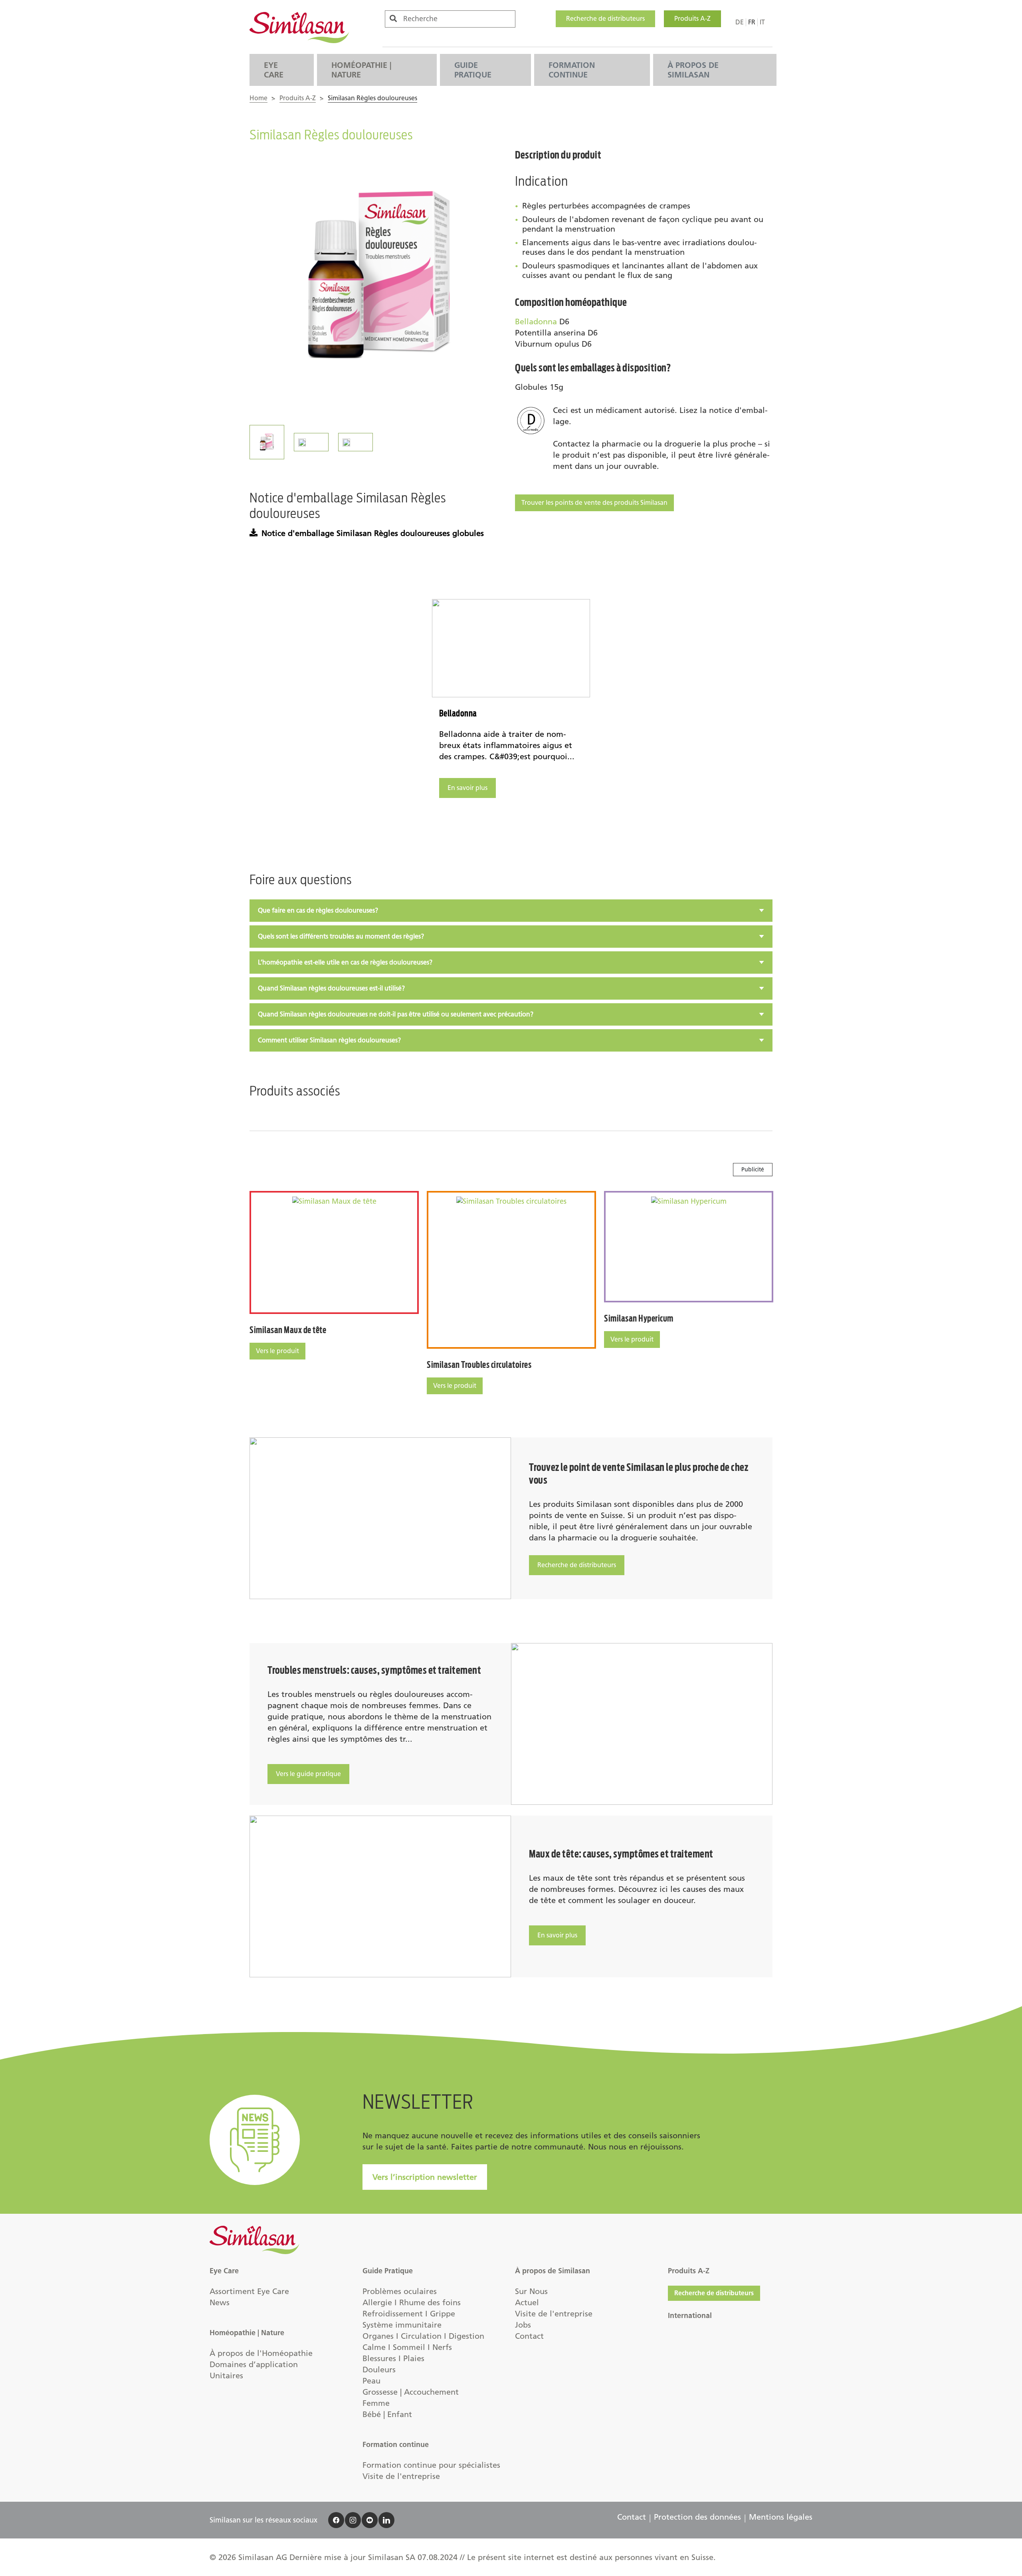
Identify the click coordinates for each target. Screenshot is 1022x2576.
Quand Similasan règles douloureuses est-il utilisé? (331, 988)
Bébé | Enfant (387, 2414)
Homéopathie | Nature (361, 70)
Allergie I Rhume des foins (412, 2302)
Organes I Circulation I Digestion (423, 2336)
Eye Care (274, 70)
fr (752, 22)
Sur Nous (531, 2291)
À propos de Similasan (693, 70)
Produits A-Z (692, 19)
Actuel (527, 2302)
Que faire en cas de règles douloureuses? (318, 910)
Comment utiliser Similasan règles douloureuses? (329, 1040)
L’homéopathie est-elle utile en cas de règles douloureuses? (345, 962)
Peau (371, 2381)
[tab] (511, 911)
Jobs (523, 2325)
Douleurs (379, 2370)
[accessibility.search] (393, 19)
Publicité (753, 1170)
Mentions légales (781, 2517)
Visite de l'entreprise (401, 2476)
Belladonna (536, 322)
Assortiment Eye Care (249, 2291)
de (740, 22)
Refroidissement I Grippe (409, 2314)
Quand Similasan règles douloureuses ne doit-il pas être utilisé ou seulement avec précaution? (396, 1014)
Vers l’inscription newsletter (425, 2177)
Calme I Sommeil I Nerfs (407, 2347)
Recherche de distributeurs (605, 19)
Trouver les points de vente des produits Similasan (594, 503)
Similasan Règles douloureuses (372, 98)
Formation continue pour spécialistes (431, 2465)
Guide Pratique (473, 70)
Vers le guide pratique (308, 1774)
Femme (376, 2403)
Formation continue (572, 70)
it (762, 22)
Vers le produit (277, 1351)
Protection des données (697, 2517)
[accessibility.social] (336, 2520)
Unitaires (226, 2376)
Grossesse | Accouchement (411, 2392)
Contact (529, 2336)
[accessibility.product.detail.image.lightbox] (378, 278)
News (220, 2302)
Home (258, 98)
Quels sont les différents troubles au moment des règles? (341, 936)
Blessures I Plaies (393, 2358)
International (690, 2316)
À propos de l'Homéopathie (261, 2353)
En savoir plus (467, 788)
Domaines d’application (254, 2364)
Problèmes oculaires (400, 2291)
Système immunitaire (402, 2325)
